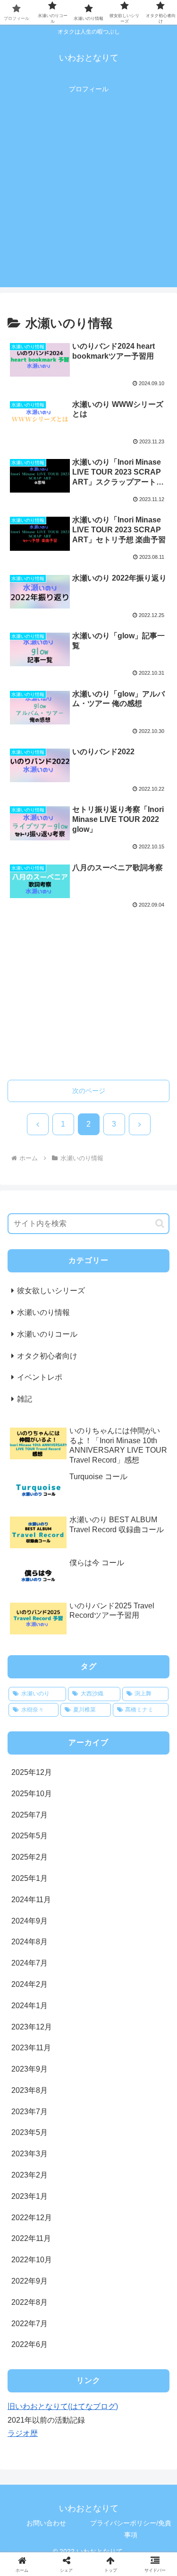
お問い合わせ (46, 2523)
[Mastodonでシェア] (69, 2404)
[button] (160, 1223)
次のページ (89, 1091)
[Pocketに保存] (108, 2430)
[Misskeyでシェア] (147, 2404)
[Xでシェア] (29, 2404)
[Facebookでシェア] (29, 2430)
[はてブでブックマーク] (69, 2430)
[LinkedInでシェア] (88, 2457)
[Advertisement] (88, 198)
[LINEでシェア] (147, 2430)
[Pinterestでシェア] (49, 2457)
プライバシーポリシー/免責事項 (131, 2529)
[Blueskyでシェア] (108, 2404)
